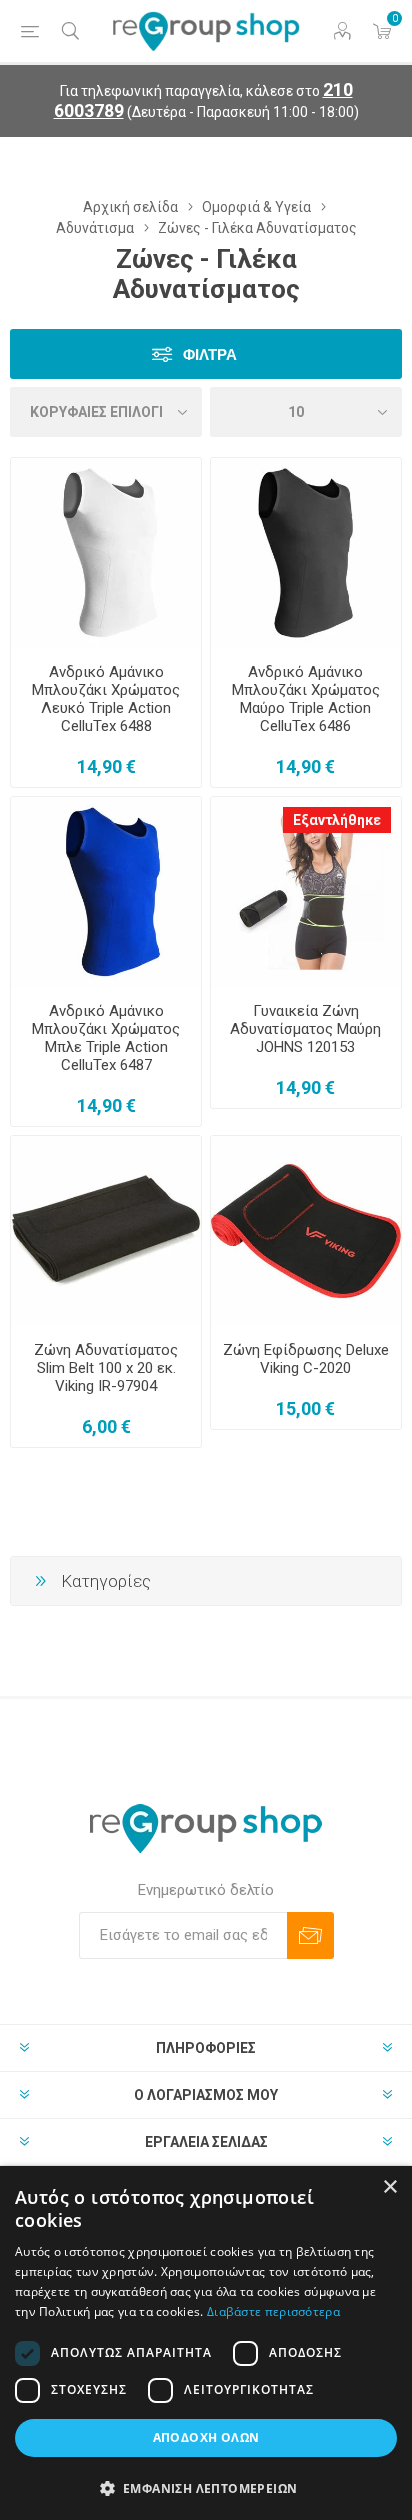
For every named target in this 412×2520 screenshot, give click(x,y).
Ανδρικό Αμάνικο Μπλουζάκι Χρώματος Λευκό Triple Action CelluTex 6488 (106, 699)
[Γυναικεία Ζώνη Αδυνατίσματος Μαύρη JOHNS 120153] (306, 892)
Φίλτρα (210, 354)
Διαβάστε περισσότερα (273, 2311)
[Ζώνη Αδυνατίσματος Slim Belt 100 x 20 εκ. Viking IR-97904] (106, 1231)
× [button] (389, 2187)
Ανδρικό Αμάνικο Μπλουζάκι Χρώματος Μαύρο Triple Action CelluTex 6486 (306, 699)
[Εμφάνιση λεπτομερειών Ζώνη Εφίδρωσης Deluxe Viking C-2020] (306, 1231)
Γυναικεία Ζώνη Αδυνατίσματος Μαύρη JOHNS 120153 (305, 1029)
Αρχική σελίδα (130, 207)
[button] (206, 2487)
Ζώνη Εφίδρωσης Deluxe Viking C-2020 (306, 1359)
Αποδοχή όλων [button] (206, 2437)
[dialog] (206, 2343)
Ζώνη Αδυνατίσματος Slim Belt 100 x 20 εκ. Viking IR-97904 (106, 1368)
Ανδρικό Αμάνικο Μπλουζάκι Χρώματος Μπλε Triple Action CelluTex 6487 (106, 1038)
